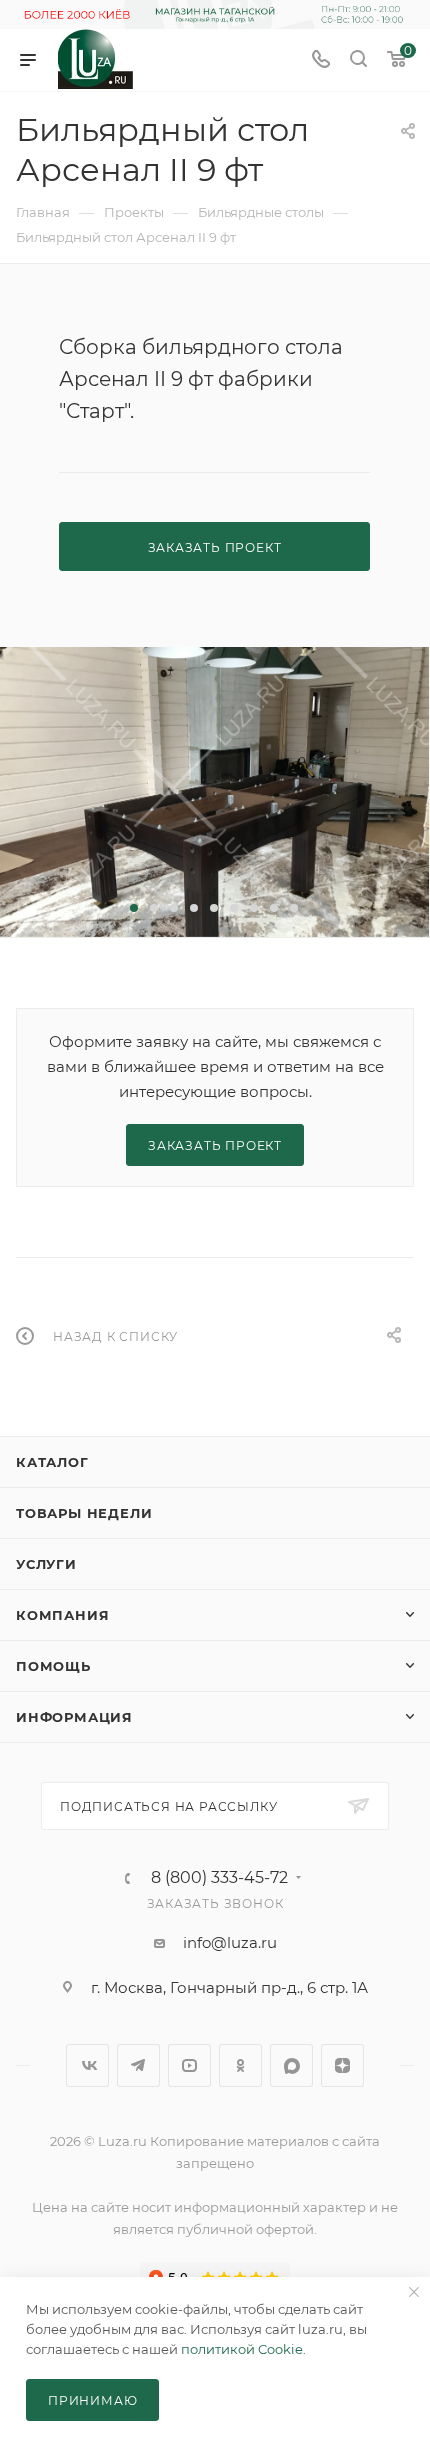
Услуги (46, 1564)
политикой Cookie (242, 2349)
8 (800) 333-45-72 (219, 1878)
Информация (74, 1717)
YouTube (189, 2065)
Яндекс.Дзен (342, 2065)
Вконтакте (87, 2065)
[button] (134, 908)
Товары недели (84, 1513)
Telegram (138, 2065)
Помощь (53, 1666)
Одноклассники (240, 2065)
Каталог (52, 1462)
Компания (62, 1615)
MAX (291, 2065)
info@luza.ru (230, 1942)
